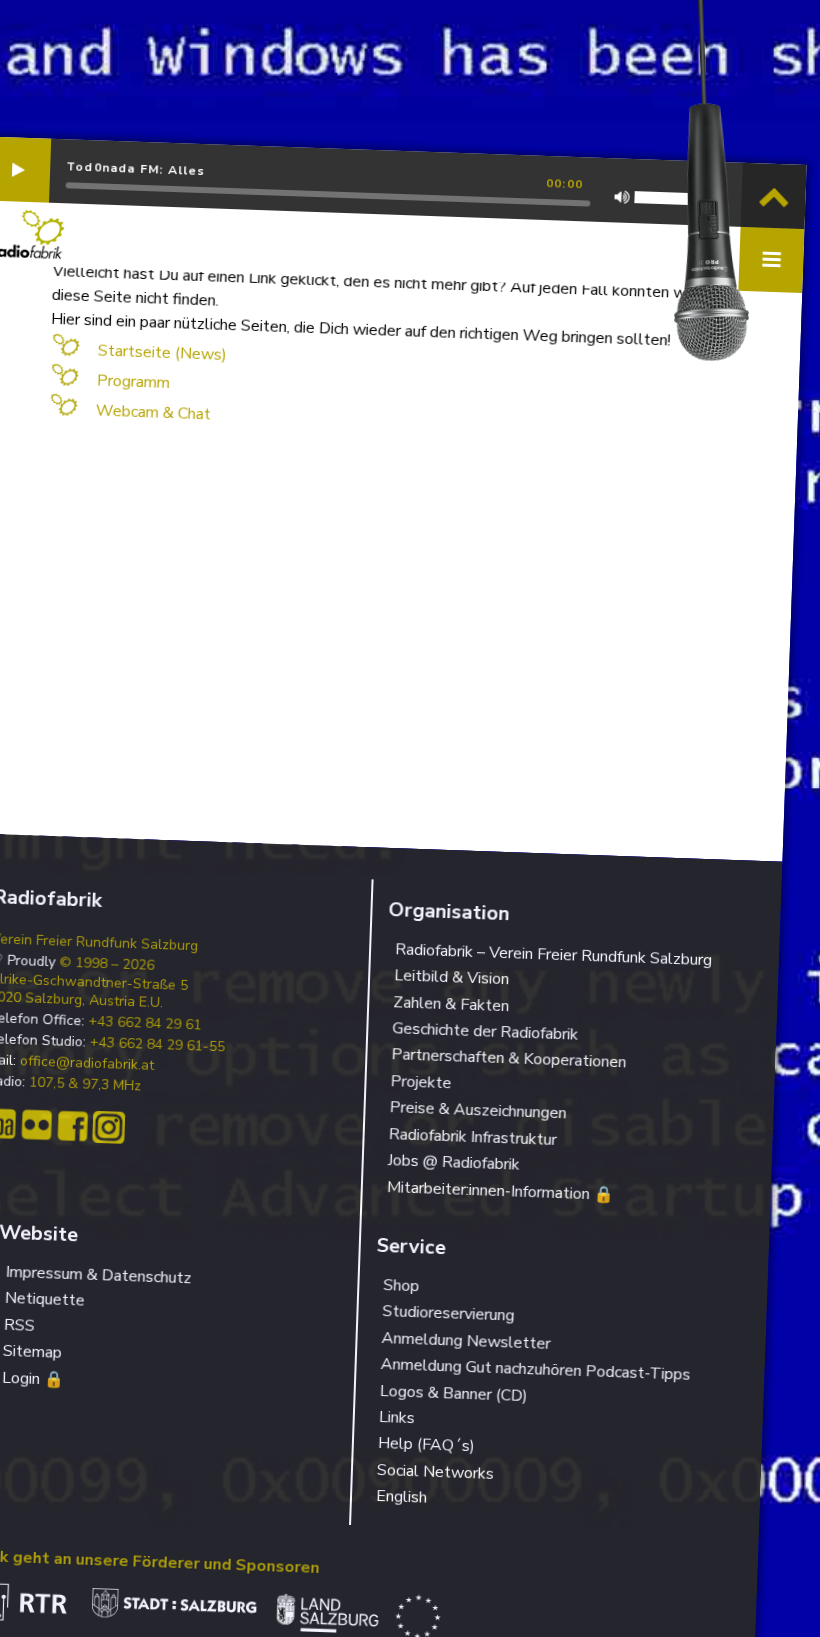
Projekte (421, 1082)
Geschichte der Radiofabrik (485, 1031)
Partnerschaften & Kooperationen (509, 1059)
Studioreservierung (448, 1313)
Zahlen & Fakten (451, 1004)
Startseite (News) (162, 352)
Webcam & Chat (153, 412)
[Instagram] (108, 1127)
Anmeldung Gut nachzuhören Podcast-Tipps (535, 1369)
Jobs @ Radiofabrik (453, 1162)
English (402, 1497)
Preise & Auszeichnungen (478, 1110)
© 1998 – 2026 (107, 963)
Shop (401, 1285)
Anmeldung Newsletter (466, 1341)
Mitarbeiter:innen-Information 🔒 (500, 1191)
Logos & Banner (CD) (453, 1393)
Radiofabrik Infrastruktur (472, 1137)
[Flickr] (36, 1125)
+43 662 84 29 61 (145, 1024)
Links (396, 1417)
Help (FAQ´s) (427, 1444)
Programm (133, 381)
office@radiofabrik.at (87, 1063)
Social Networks (436, 1472)
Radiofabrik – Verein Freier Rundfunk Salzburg (554, 954)
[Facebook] (72, 1126)
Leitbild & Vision (452, 977)
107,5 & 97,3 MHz (85, 1085)
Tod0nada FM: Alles (136, 168)
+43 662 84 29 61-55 (157, 1045)
